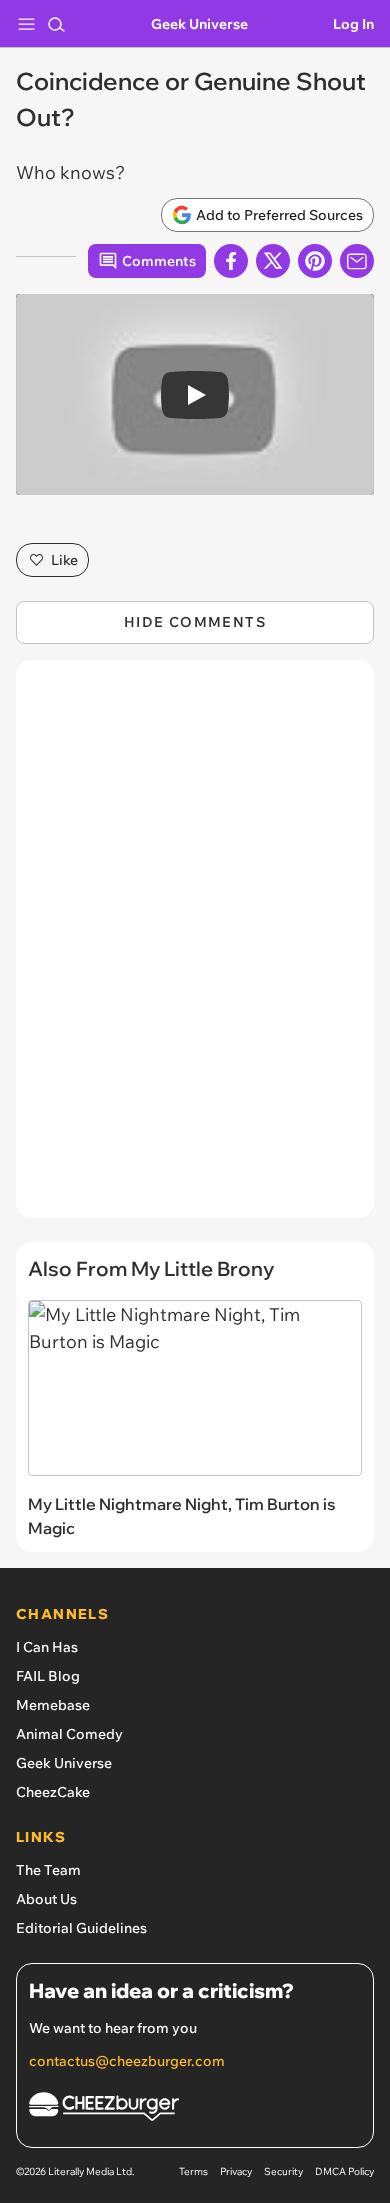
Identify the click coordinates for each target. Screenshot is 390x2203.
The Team (48, 1870)
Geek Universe (199, 24)
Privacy (236, 2171)
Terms (193, 2171)
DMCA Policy (344, 2171)
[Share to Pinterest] (315, 261)
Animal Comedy (69, 1734)
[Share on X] (273, 261)
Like (64, 560)
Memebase (53, 1705)
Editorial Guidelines (81, 1928)
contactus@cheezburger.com (127, 2061)
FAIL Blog (48, 1676)
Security (283, 2171)
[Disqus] (195, 949)
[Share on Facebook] (231, 261)
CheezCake (53, 1792)
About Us (46, 1899)
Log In (353, 24)
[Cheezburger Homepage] (195, 2109)
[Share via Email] (357, 261)
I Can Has (47, 1647)
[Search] (56, 24)
